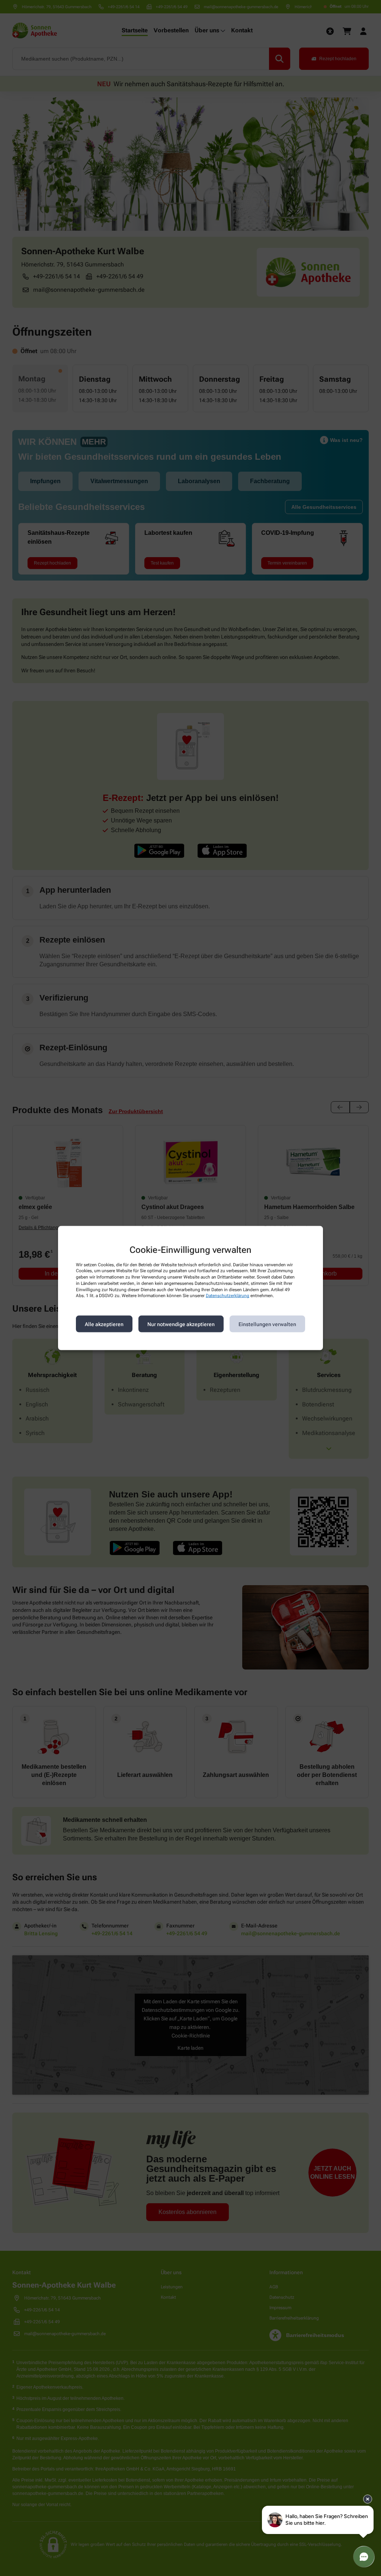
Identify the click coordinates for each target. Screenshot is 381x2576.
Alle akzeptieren (104, 1324)
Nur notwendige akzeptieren (181, 1324)
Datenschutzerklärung (228, 1296)
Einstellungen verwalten (267, 1324)
